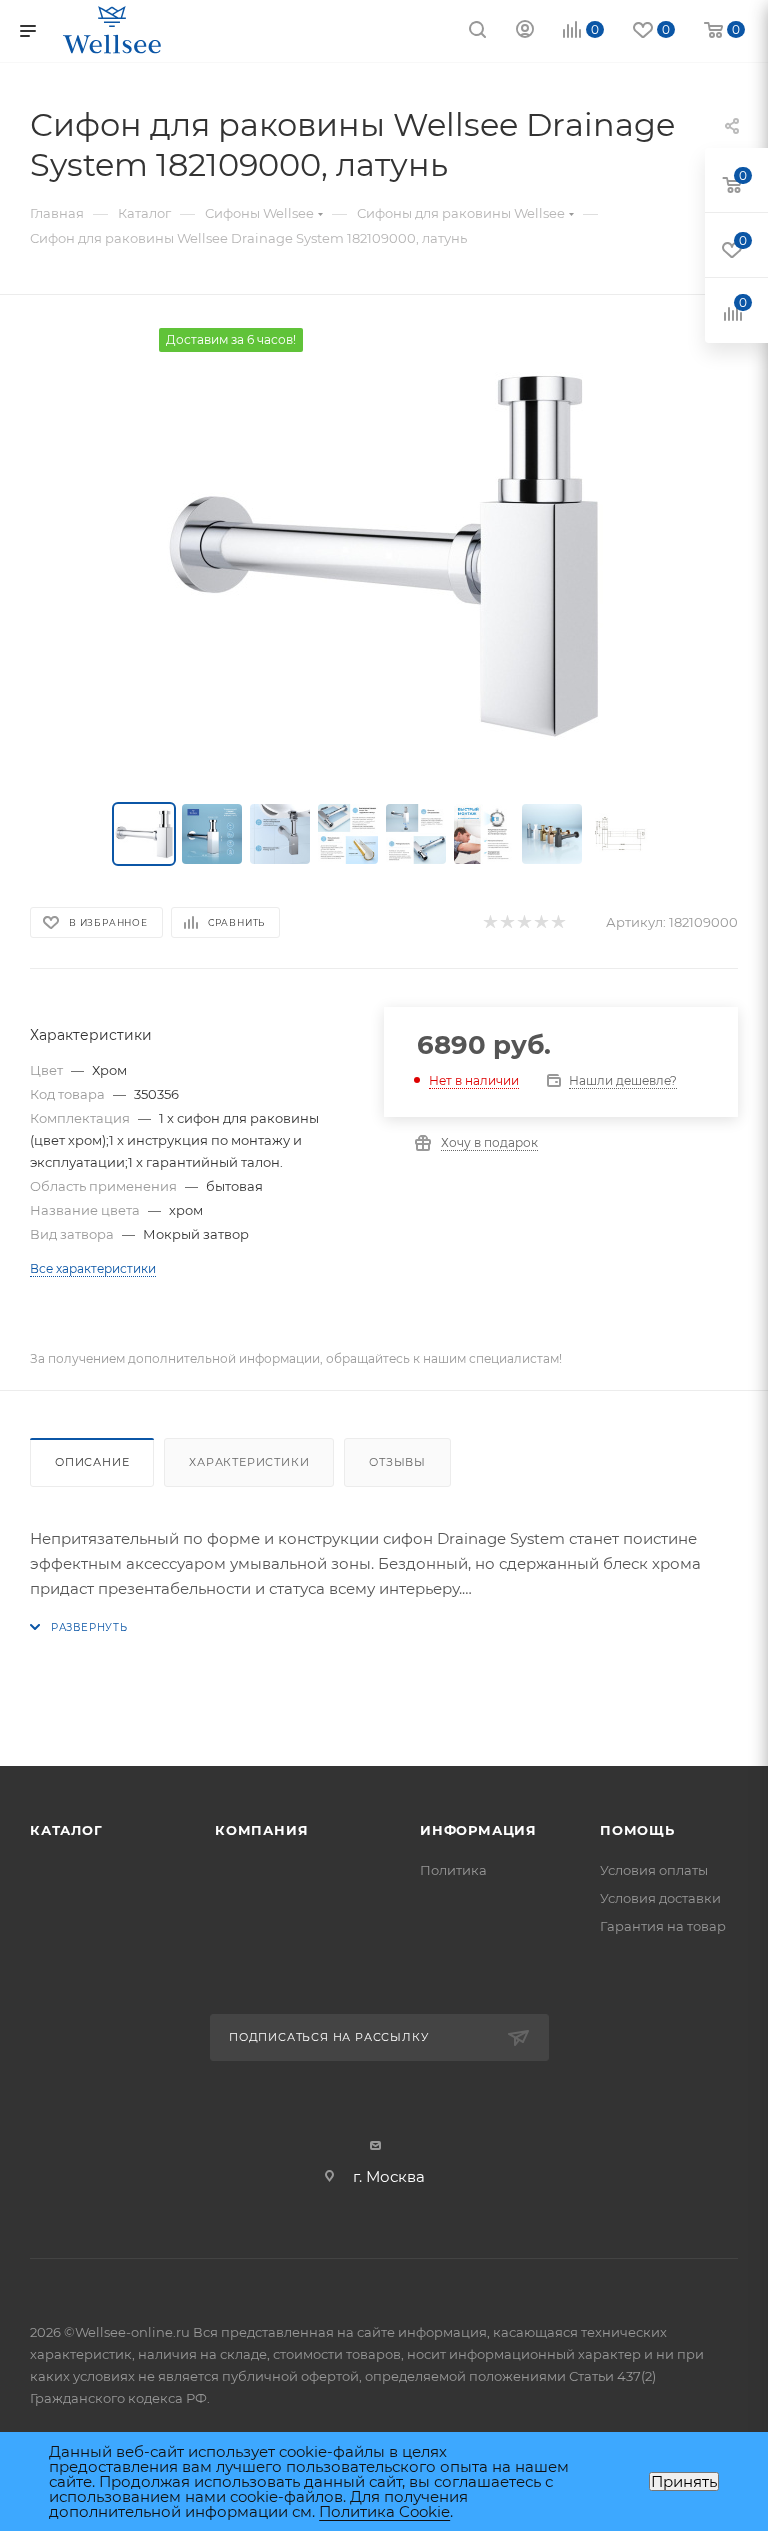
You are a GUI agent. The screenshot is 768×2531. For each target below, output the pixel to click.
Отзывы (397, 1462)
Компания (261, 1830)
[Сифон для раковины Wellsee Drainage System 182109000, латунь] (384, 553)
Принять (684, 2481)
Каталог (66, 1830)
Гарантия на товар (663, 1926)
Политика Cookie (384, 2511)
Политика (453, 1870)
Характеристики (249, 1462)
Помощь (637, 1830)
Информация (478, 1830)
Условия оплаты (654, 1870)
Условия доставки (660, 1898)
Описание (92, 1462)
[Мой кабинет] (525, 31)
